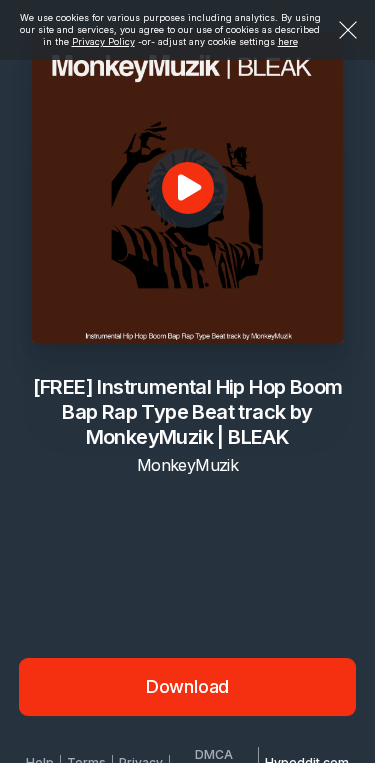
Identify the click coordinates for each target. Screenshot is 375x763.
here (288, 41)
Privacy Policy (103, 41)
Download (188, 686)
